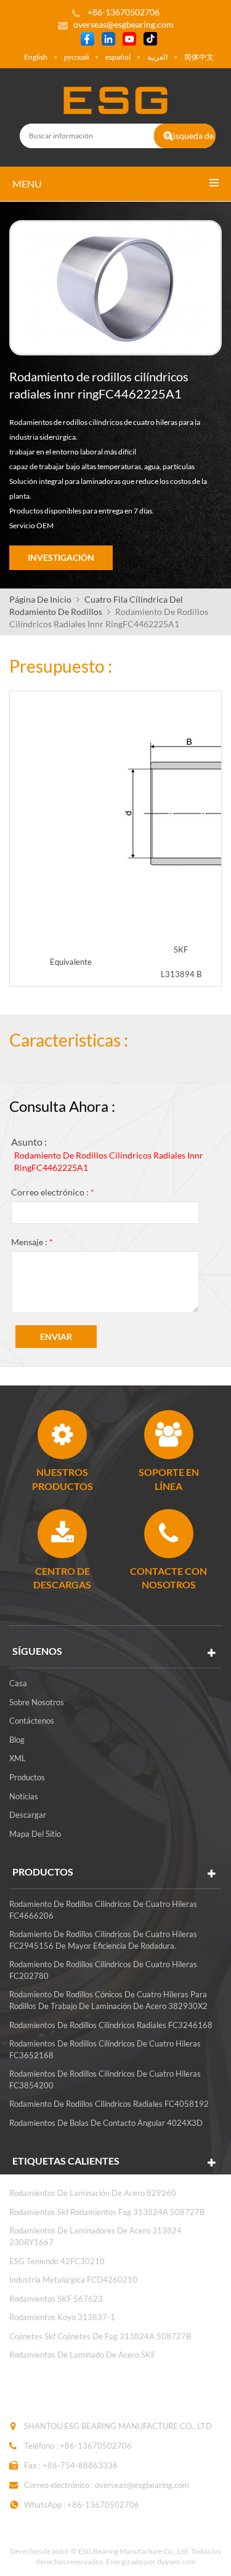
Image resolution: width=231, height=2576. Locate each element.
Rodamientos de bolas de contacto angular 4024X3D (106, 2123)
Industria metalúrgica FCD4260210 (73, 2280)
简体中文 (199, 57)
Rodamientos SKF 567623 (56, 2299)
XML (18, 1758)
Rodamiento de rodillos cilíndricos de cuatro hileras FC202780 (103, 1970)
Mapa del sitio (35, 1834)
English (36, 57)
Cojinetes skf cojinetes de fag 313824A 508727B (100, 2336)
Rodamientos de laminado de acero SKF (82, 2355)
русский (76, 57)
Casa (18, 1683)
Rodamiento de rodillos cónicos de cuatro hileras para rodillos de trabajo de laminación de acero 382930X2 (108, 2000)
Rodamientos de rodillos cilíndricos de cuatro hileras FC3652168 (105, 2049)
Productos (27, 1777)
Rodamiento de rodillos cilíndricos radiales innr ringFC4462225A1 (109, 1161)
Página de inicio (40, 599)
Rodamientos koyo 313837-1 (62, 2317)
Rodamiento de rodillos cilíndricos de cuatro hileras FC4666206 (103, 1910)
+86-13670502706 (96, 2446)
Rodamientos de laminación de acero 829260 (93, 2193)
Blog (17, 1740)
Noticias (24, 1796)
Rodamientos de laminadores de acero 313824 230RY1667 (95, 2236)
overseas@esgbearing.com (124, 24)
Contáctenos (32, 1721)
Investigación (61, 557)
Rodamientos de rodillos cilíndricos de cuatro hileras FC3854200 (105, 2079)
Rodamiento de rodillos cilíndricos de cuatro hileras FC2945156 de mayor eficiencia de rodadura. (103, 1940)
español (118, 57)
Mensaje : (32, 1242)
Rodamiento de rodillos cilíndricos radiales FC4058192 (109, 2104)
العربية (157, 57)
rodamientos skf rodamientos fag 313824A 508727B (107, 2212)
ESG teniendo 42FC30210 (57, 2261)
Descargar (28, 1815)
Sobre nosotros (37, 1702)
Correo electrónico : (53, 1192)
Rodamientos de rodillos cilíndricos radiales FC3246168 (111, 2025)
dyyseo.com (176, 2562)
